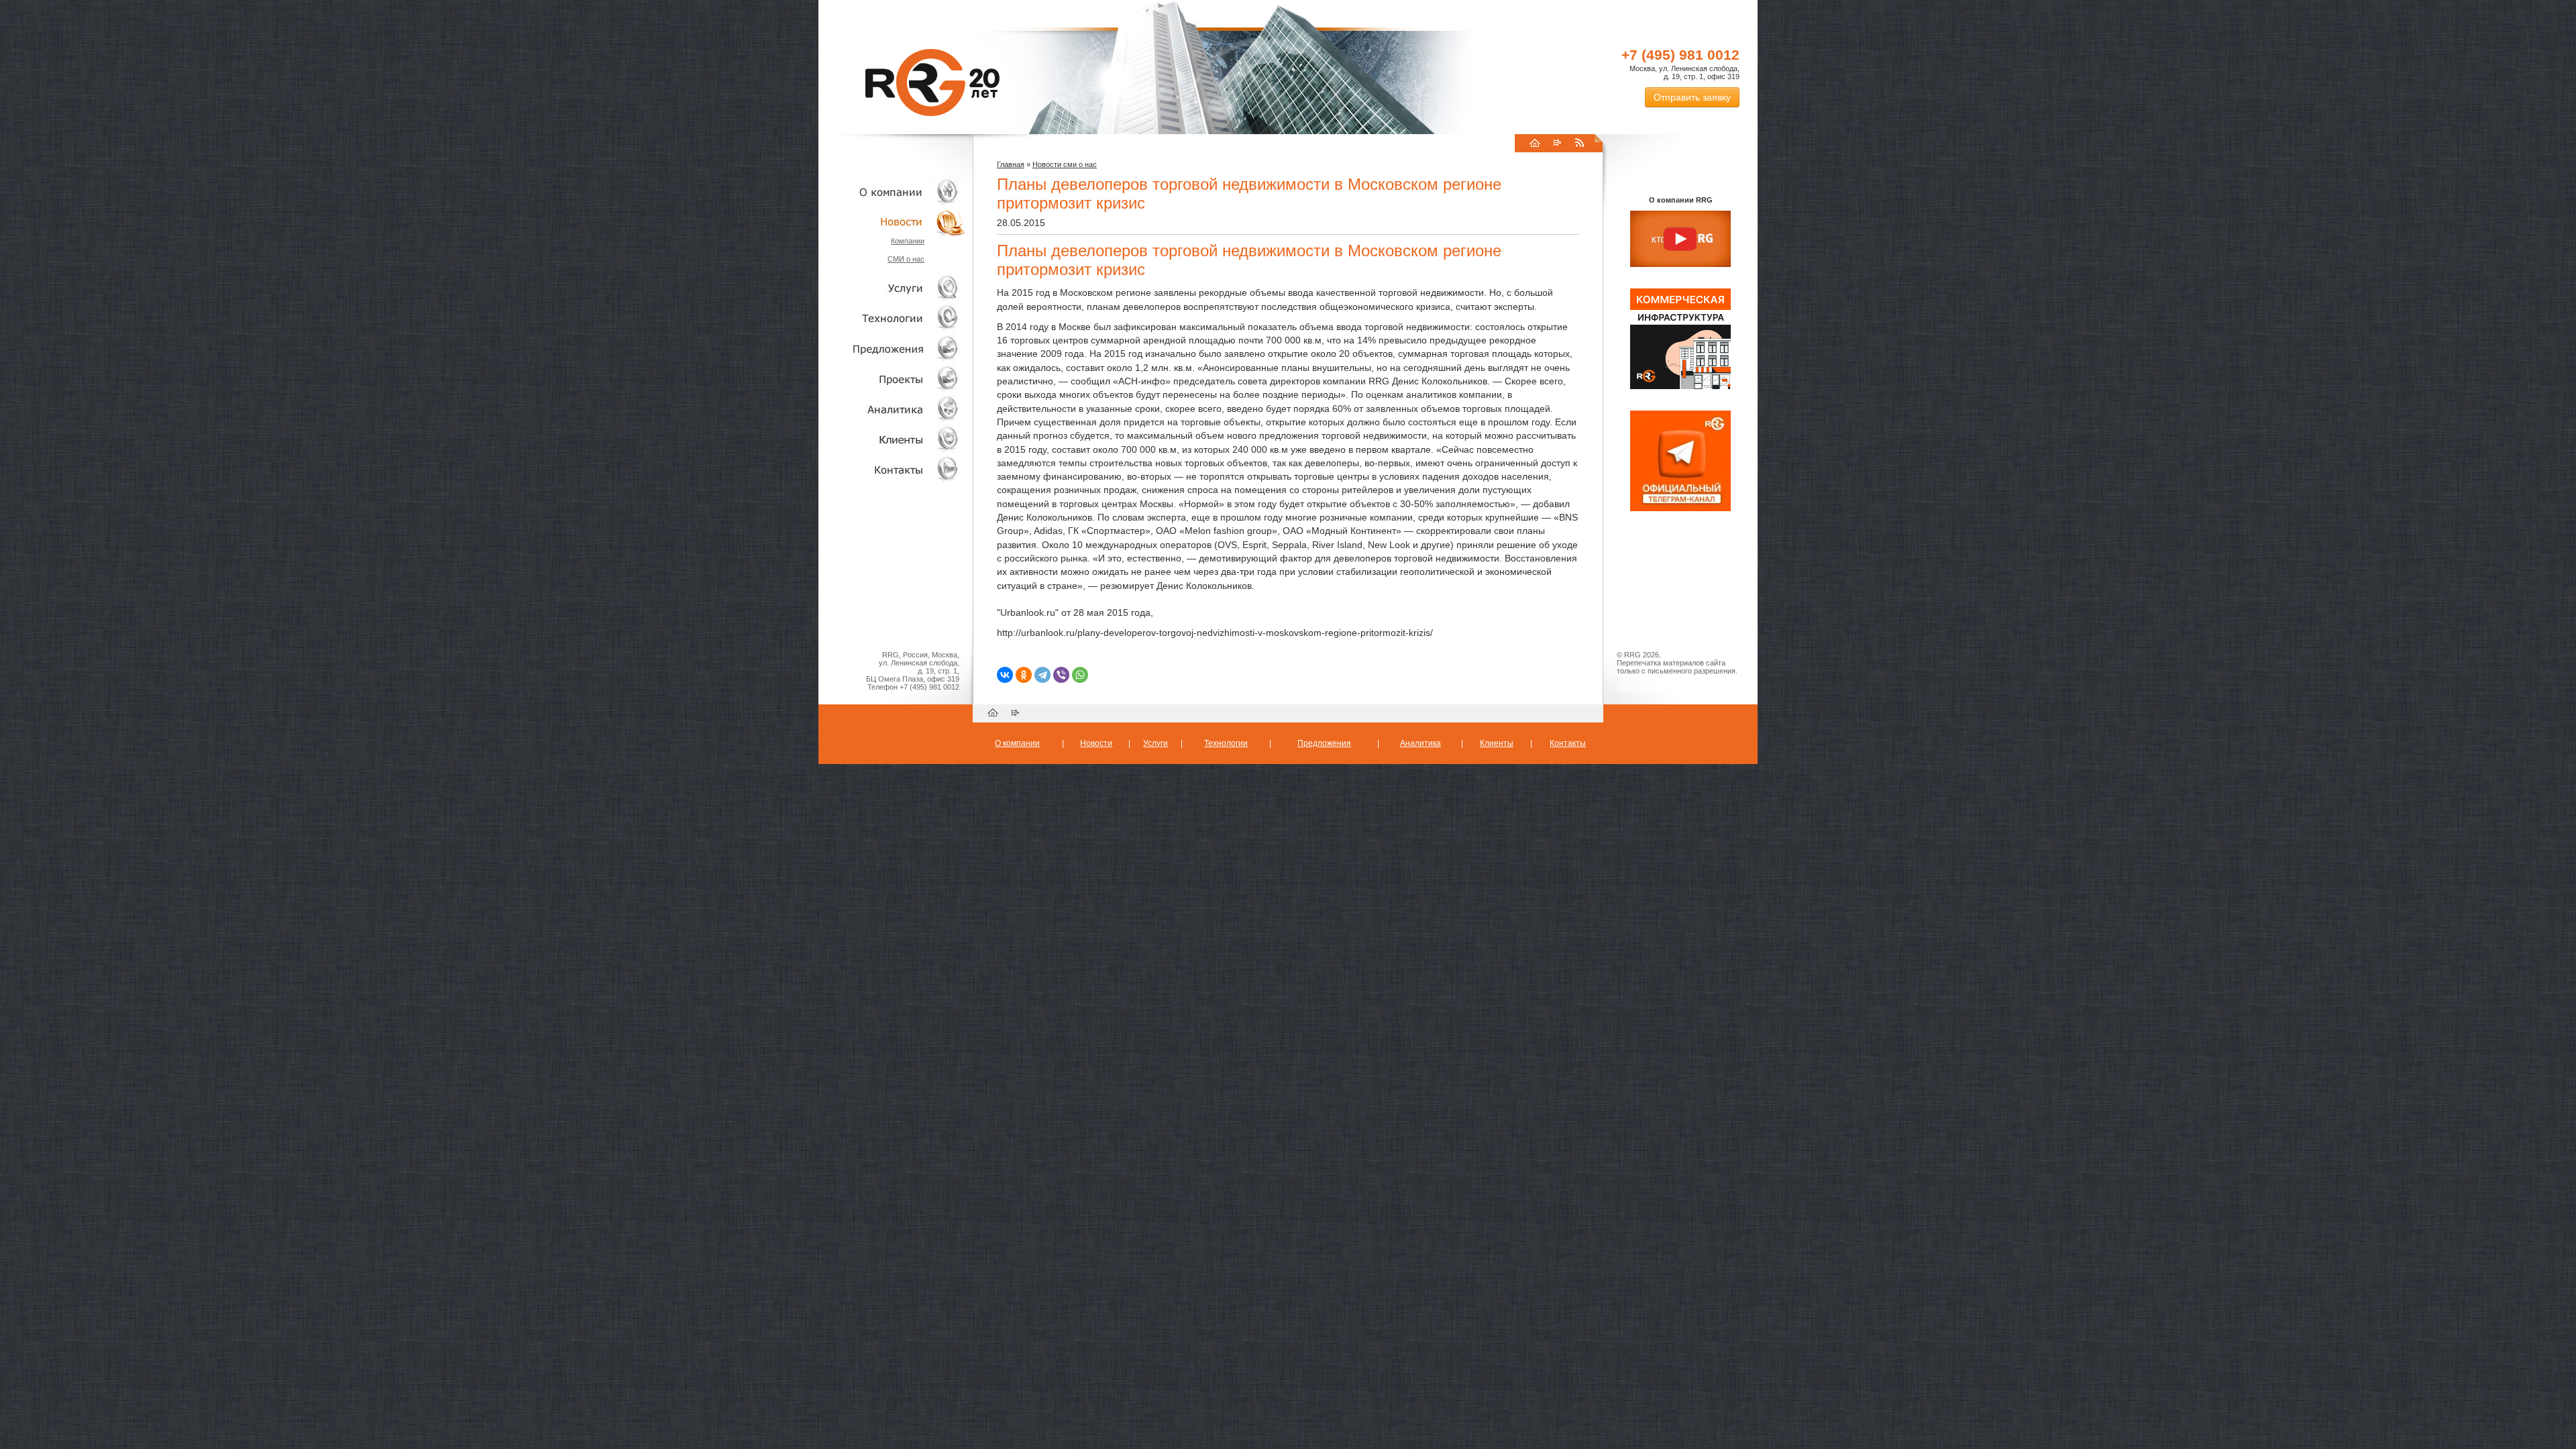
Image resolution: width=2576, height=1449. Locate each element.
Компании (908, 241)
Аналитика (892, 409)
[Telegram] (1042, 675)
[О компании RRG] (1680, 239)
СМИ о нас (906, 259)
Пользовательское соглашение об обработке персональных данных (1675, 683)
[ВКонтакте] (1005, 675)
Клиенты (892, 439)
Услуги (892, 288)
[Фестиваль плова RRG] (1680, 386)
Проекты (892, 379)
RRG (932, 83)
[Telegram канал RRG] (1680, 508)
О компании (892, 192)
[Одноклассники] (1024, 675)
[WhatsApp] (1080, 675)
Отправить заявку (1692, 97)
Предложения (1324, 743)
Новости (896, 222)
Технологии (892, 318)
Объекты (892, 348)
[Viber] (1061, 675)
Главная (1011, 164)
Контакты (892, 469)
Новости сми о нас (1065, 164)
